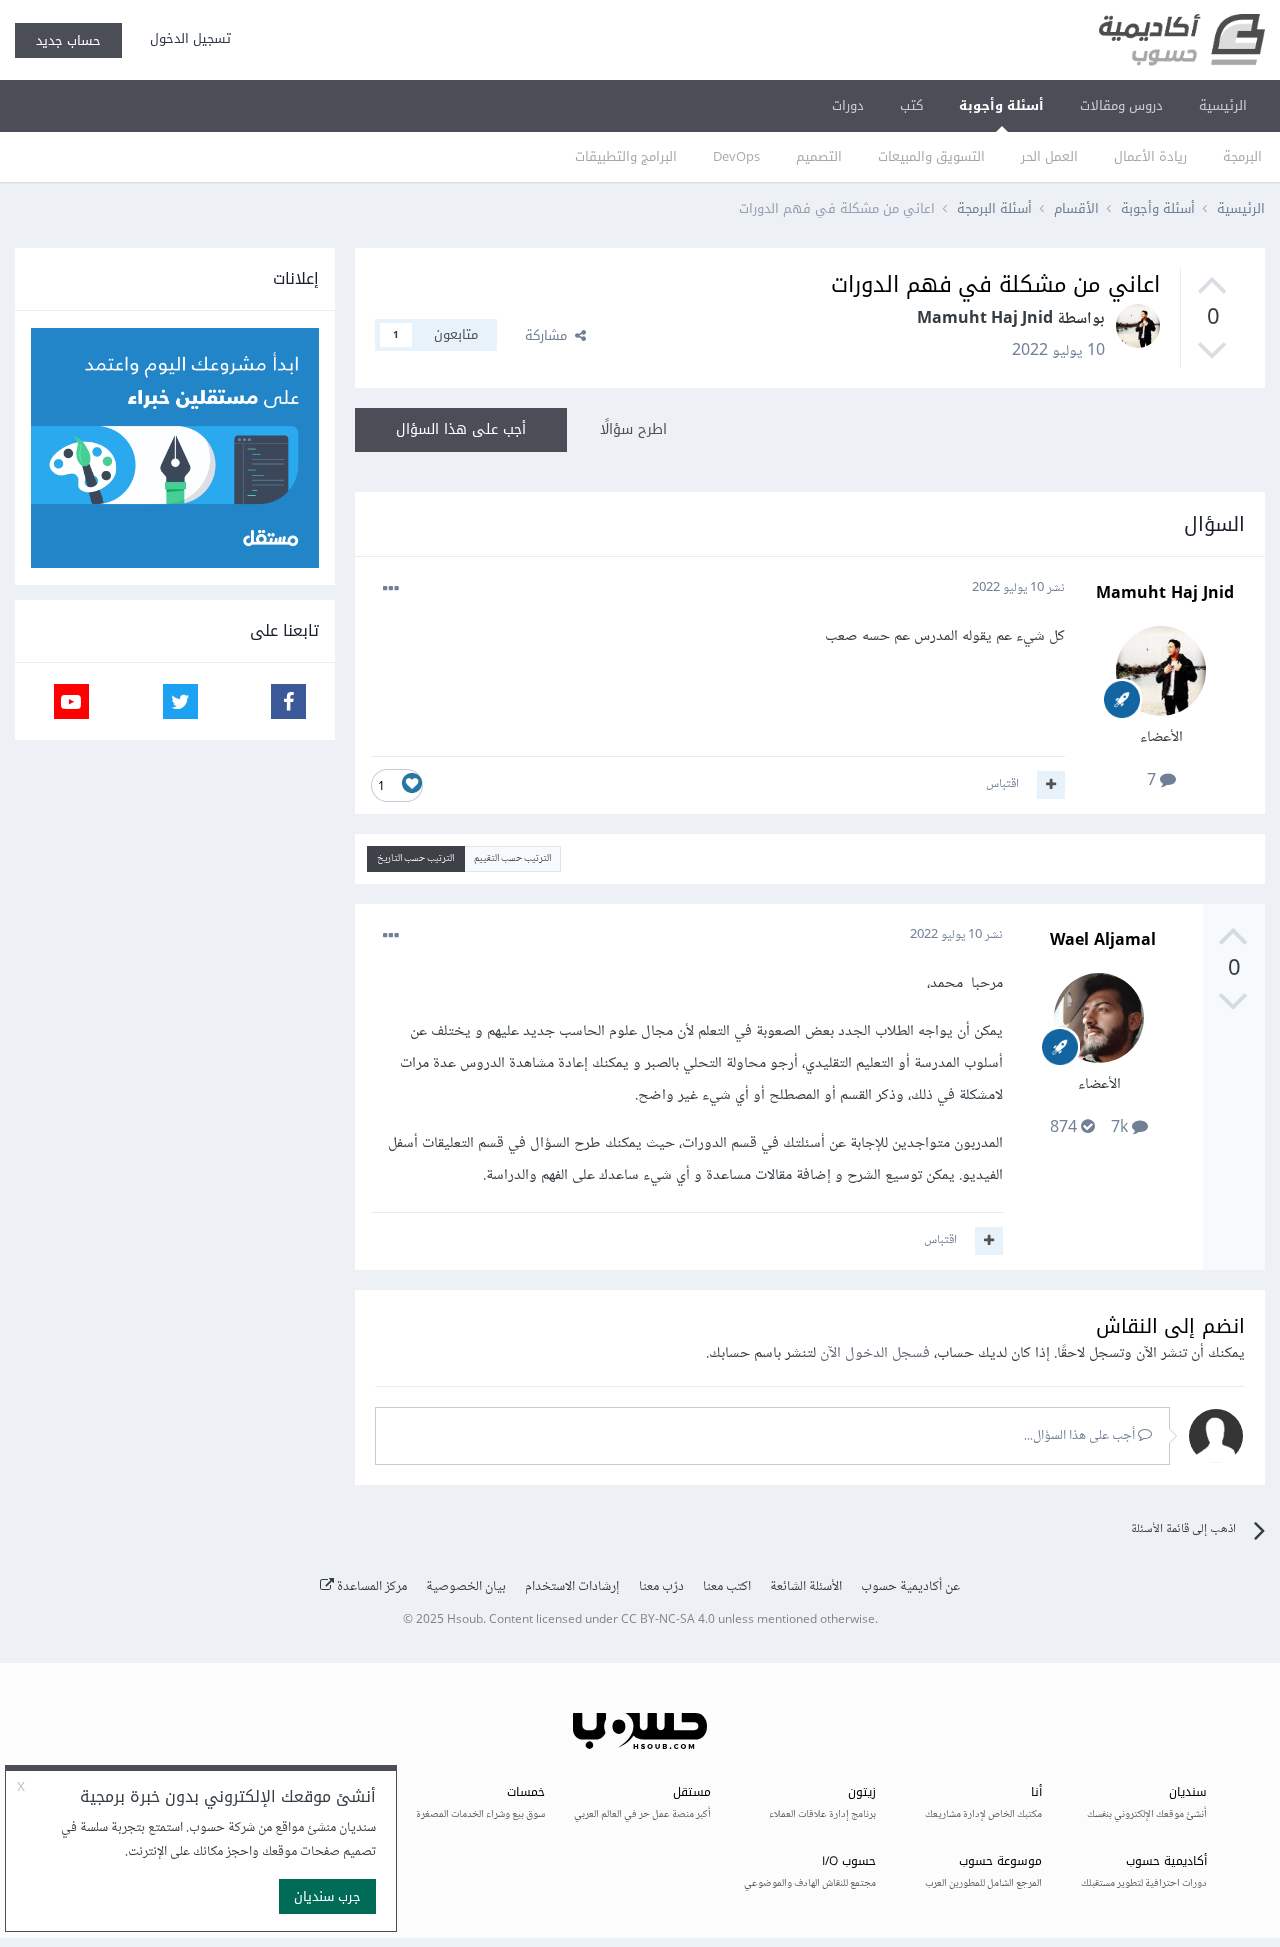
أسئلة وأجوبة (1001, 105)
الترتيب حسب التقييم (512, 858)
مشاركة (550, 335)
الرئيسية (1223, 105)
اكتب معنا (727, 1587)
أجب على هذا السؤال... (1081, 1436)
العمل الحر (1049, 156)
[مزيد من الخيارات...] (391, 589)
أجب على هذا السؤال (461, 429)
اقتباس (1002, 784)
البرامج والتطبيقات (626, 156)
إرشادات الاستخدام (572, 1587)
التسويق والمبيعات (931, 156)
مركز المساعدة (370, 1587)
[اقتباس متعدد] (1051, 785)
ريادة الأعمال (1150, 156)
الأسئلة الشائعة (806, 1587)
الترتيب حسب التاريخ (415, 858)
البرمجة (1242, 156)
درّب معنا (661, 1587)
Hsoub (465, 1620)
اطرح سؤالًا (633, 429)
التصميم (819, 156)
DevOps (736, 156)
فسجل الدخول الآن (875, 1353)
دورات (848, 105)
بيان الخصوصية (466, 1587)
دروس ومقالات (1121, 105)
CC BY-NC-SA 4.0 (668, 1620)
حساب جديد (68, 40)
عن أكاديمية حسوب (910, 1587)
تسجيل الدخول (186, 38)
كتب (911, 105)
